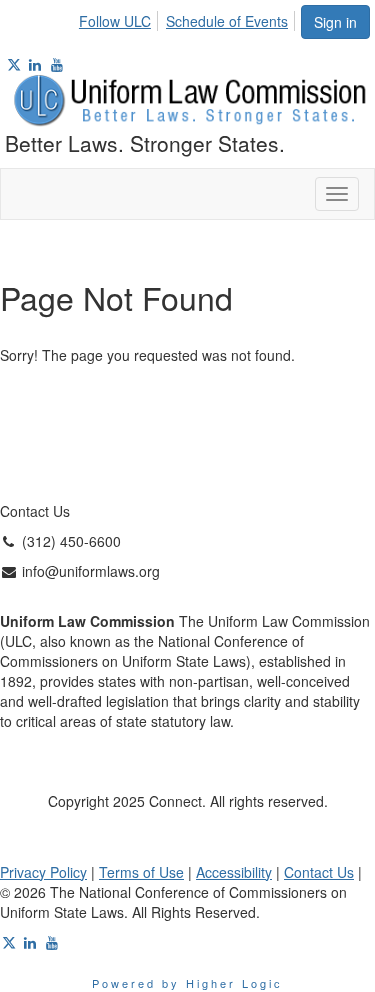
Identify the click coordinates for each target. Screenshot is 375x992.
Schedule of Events (227, 21)
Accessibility (234, 872)
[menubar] (189, 18)
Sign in (335, 22)
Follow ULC (115, 21)
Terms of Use (141, 872)
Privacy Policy (43, 872)
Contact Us (319, 872)
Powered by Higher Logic (187, 983)
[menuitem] (120, 18)
